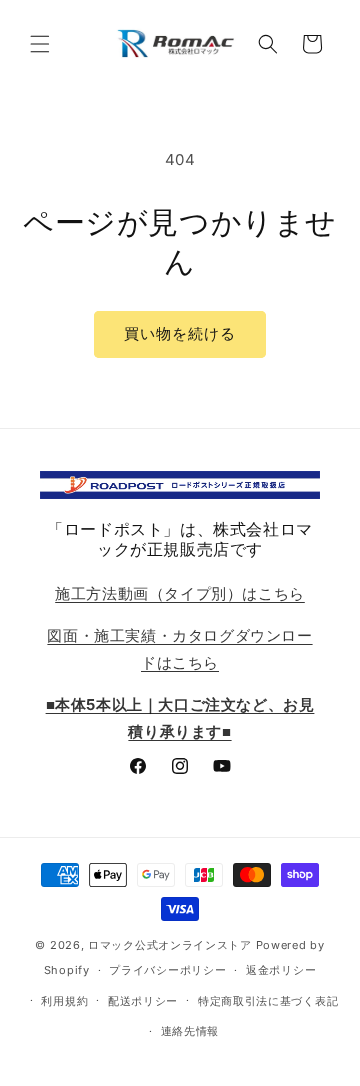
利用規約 (64, 1001)
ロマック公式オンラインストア (170, 945)
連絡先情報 (190, 1031)
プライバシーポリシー (167, 970)
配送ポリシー (143, 1001)
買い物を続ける (180, 333)
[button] (40, 44)
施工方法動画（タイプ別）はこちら (180, 593)
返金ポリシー (281, 970)
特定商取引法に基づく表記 (268, 1001)
